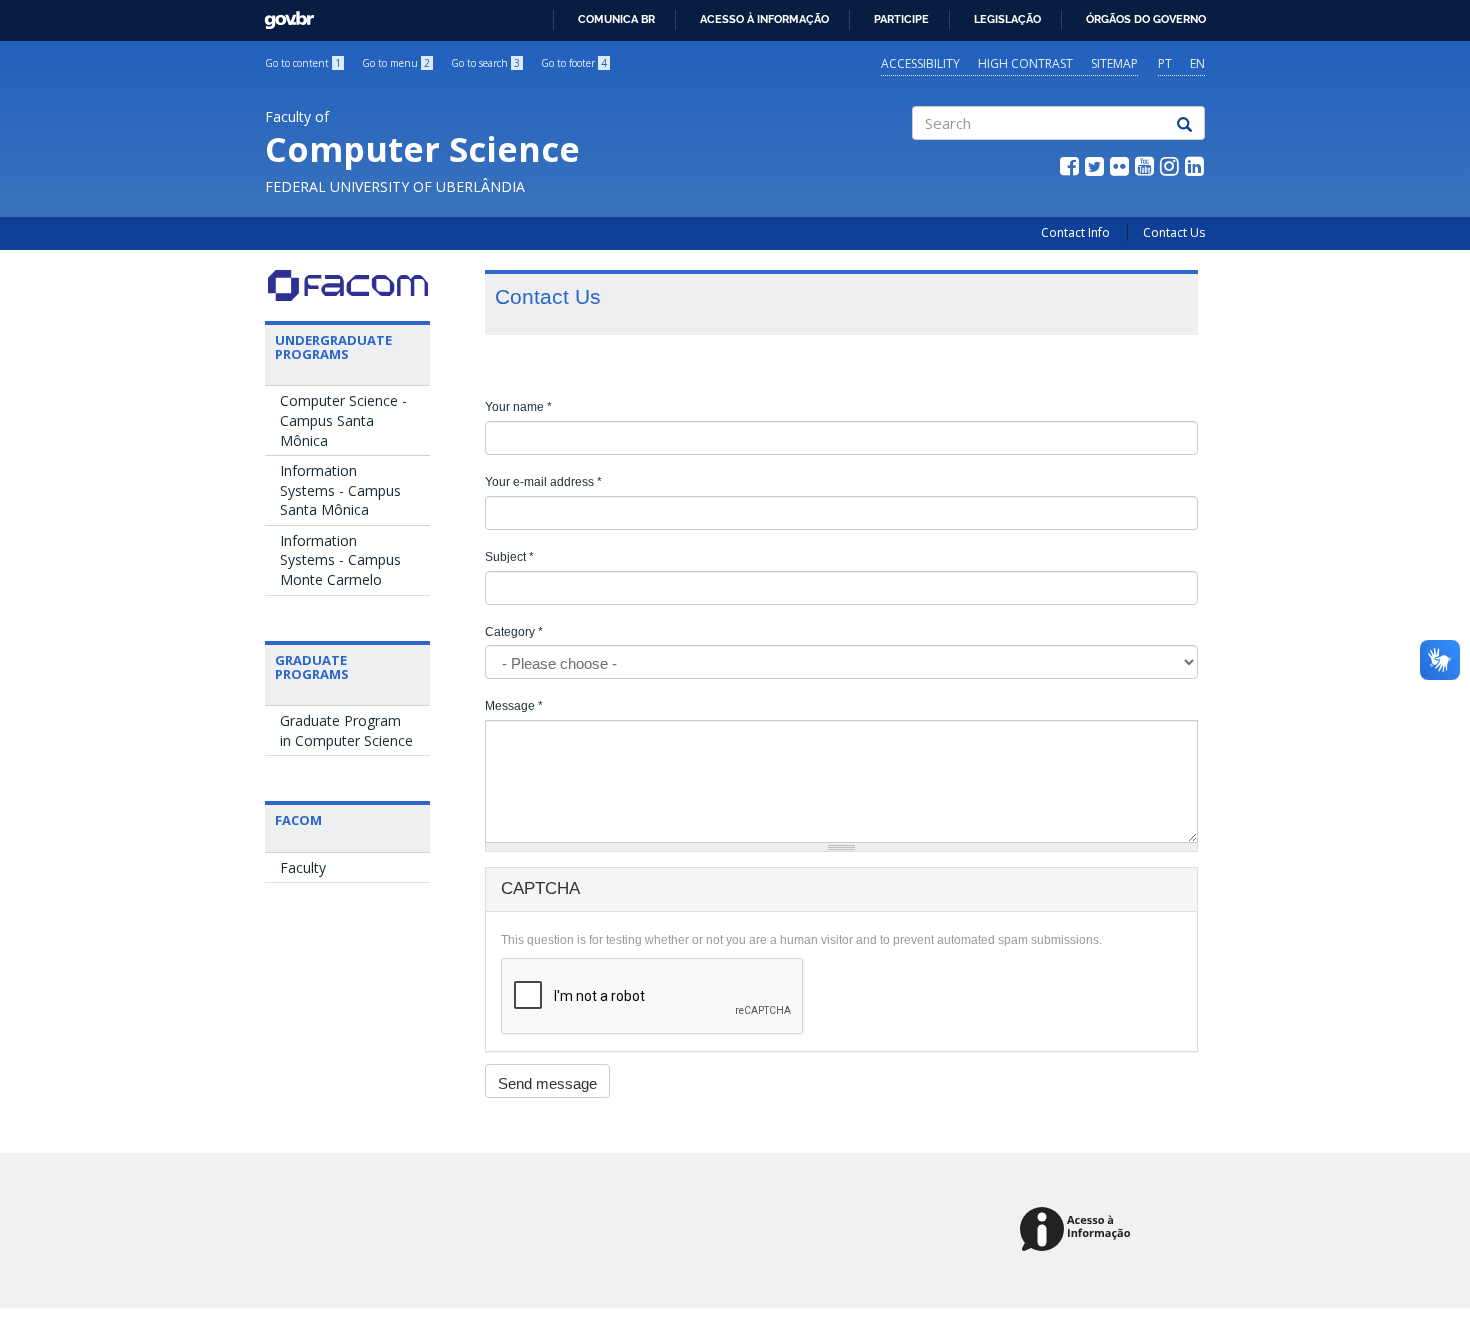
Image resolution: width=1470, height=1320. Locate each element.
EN (1197, 63)
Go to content (303, 63)
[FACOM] (347, 285)
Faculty (303, 867)
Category (514, 632)
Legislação (1007, 19)
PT (1165, 63)
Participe (901, 19)
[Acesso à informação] (1078, 1230)
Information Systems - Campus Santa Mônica (340, 490)
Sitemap (1114, 63)
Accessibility (920, 63)
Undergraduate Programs (333, 347)
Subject (509, 557)
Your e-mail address (543, 482)
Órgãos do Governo (1146, 19)
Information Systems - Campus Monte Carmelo (340, 560)
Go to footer (574, 63)
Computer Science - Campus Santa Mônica (343, 420)
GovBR (282, 14)
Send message (547, 1083)
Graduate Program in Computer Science (346, 730)
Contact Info (1075, 232)
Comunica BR (616, 19)
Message (514, 706)
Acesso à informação (764, 19)
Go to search (485, 63)
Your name (518, 407)
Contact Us (1174, 232)
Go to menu (396, 63)
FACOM (298, 820)
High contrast (1025, 63)
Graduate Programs (312, 667)
